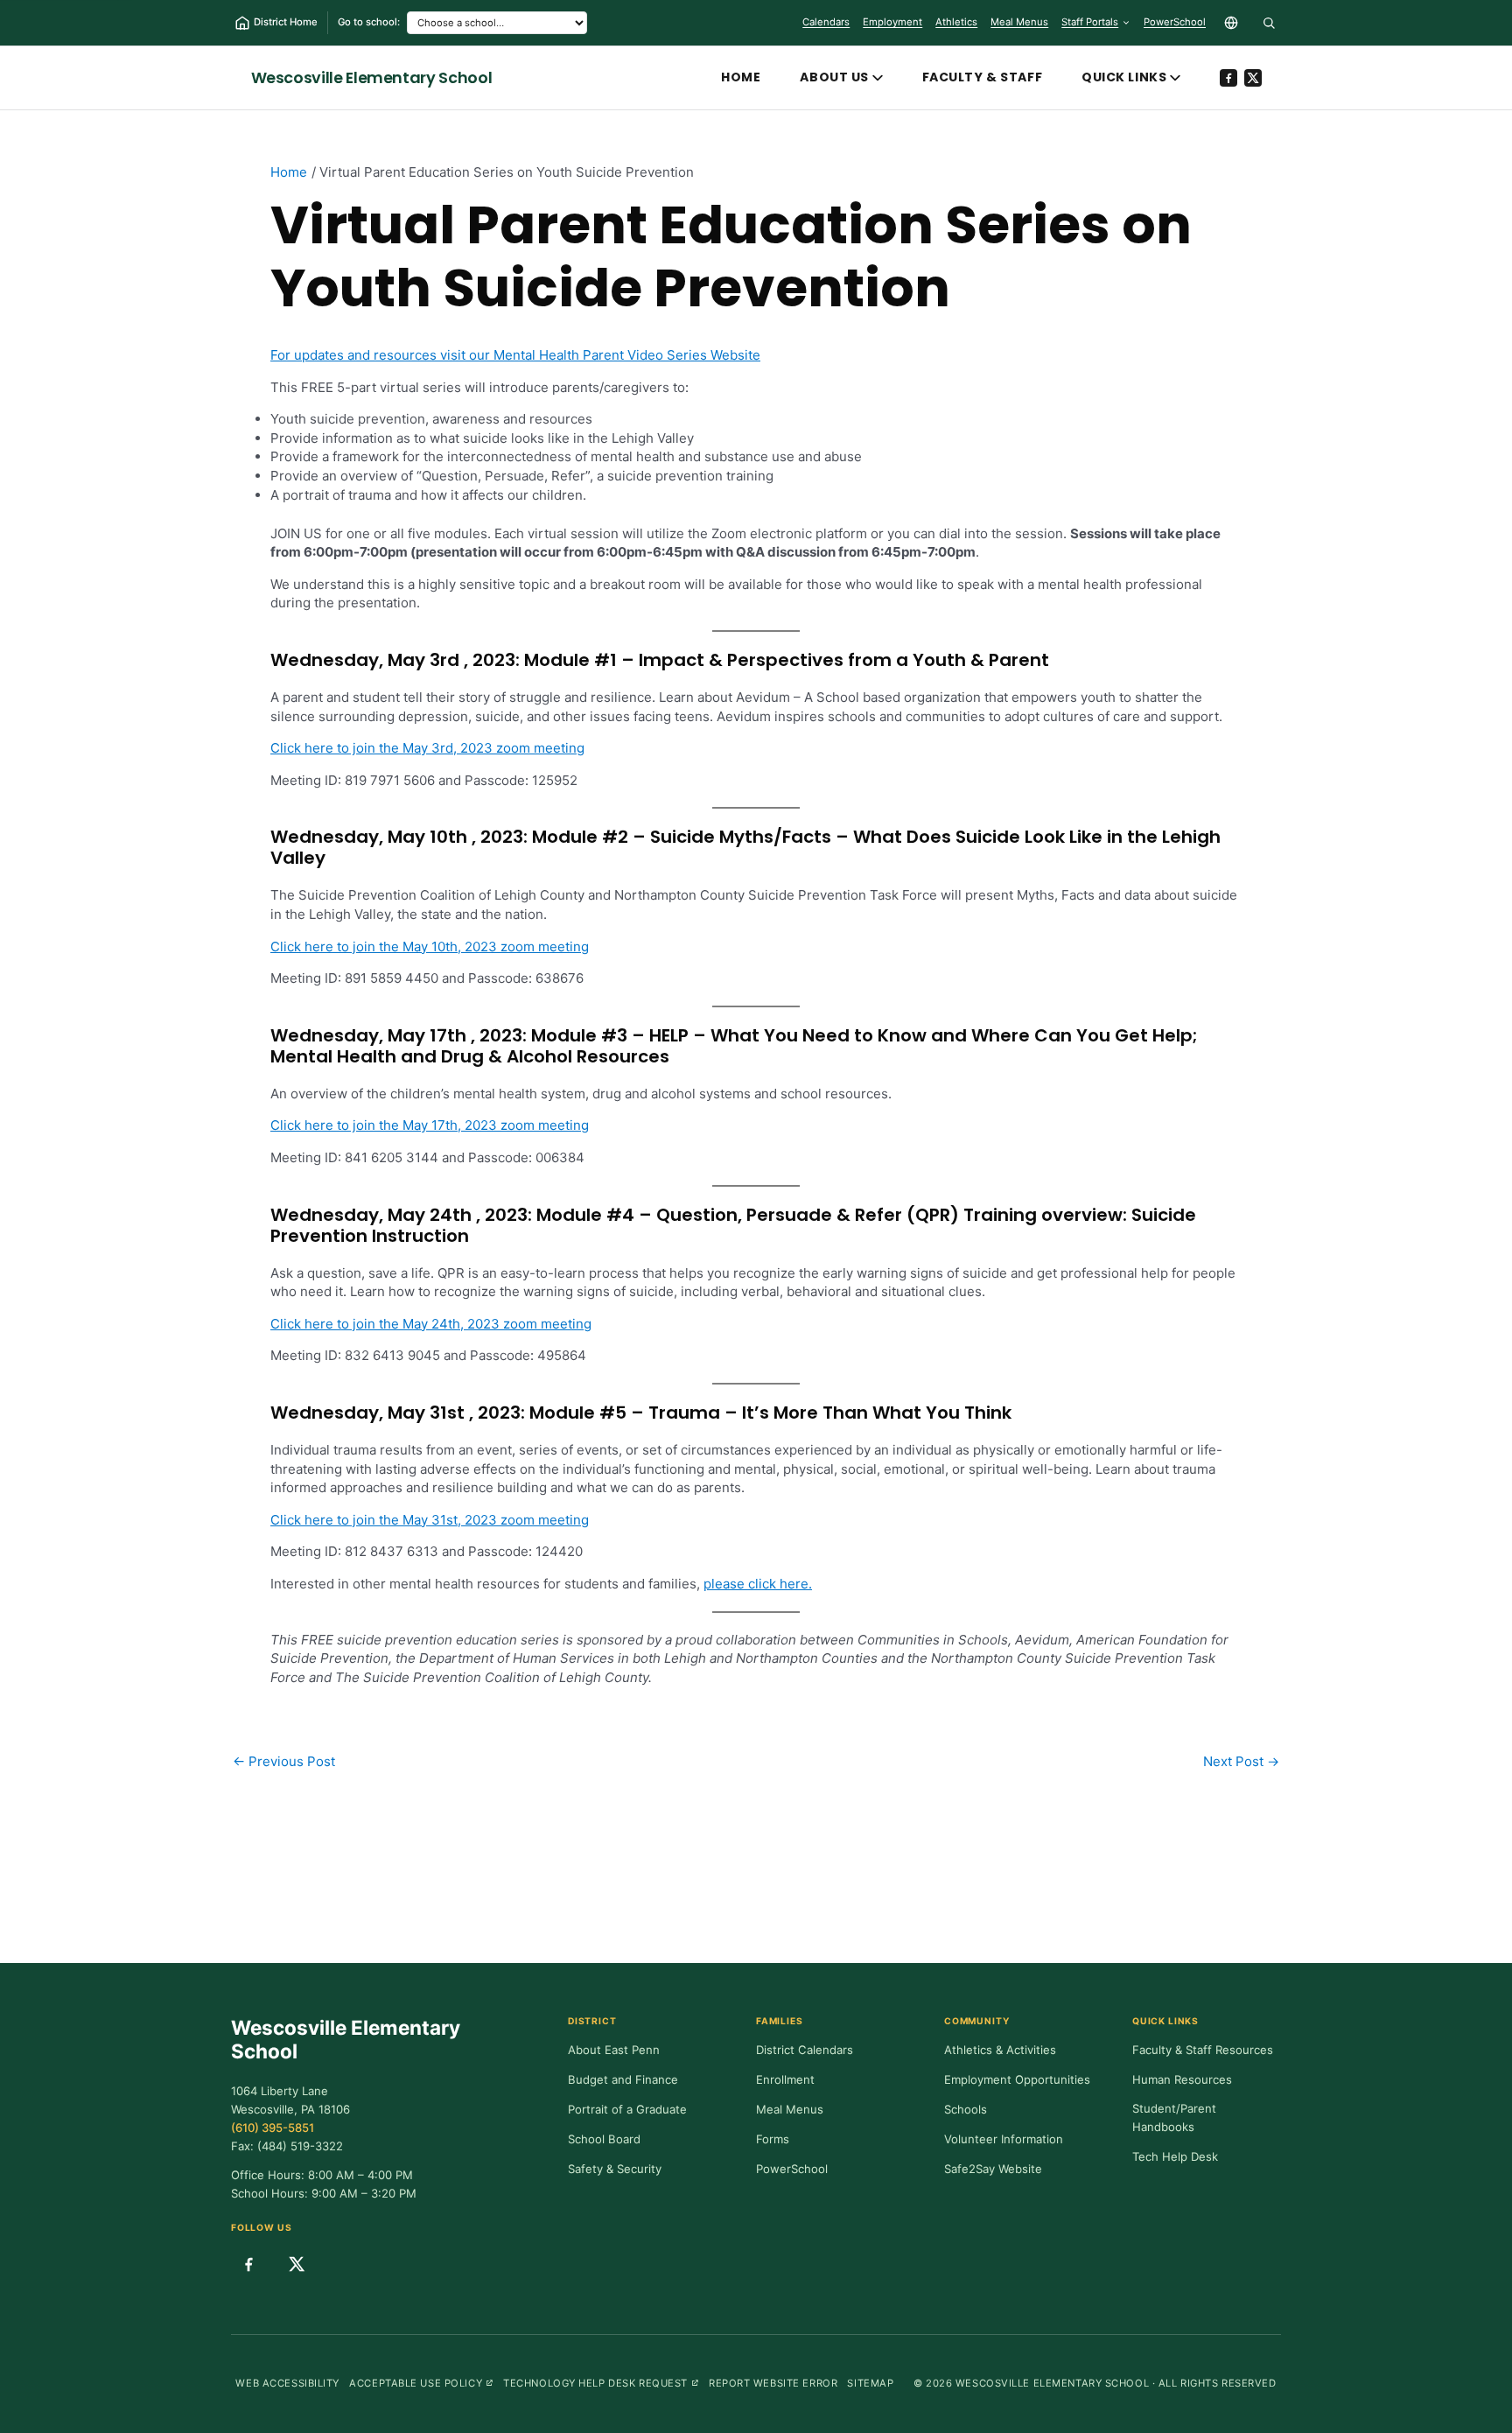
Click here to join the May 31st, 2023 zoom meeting (430, 1520)
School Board (604, 2139)
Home (741, 77)
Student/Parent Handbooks (1174, 2118)
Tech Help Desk (1175, 2156)
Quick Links (1124, 77)
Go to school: (369, 22)
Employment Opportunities (1017, 2079)
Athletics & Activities (1000, 2050)
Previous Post (284, 1761)
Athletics (956, 22)
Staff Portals (1090, 22)
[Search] (1269, 23)
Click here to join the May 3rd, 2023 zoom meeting (427, 748)
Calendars (826, 22)
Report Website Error (773, 2383)
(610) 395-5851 (273, 2128)
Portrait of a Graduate (627, 2109)
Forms (773, 2139)
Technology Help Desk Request (601, 2383)
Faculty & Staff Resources (1203, 2050)
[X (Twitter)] (1253, 78)
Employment (892, 22)
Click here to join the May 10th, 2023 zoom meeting (430, 947)
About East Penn (614, 2050)
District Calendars (805, 2050)
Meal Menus (1019, 25)
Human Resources (1182, 2079)
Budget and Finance (623, 2079)
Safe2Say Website (993, 2169)
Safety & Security (615, 2169)
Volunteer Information (1004, 2139)
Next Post (1241, 1761)
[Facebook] (1228, 78)
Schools (966, 2109)
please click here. (758, 1584)
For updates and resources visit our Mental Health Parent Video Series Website (515, 355)
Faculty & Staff (982, 77)
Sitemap (870, 2383)
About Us (834, 77)
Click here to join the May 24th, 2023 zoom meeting (431, 1324)
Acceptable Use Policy (421, 2383)
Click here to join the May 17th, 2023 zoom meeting (430, 1125)
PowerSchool (1175, 25)
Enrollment (785, 2079)
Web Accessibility (287, 2383)
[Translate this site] (1231, 23)
